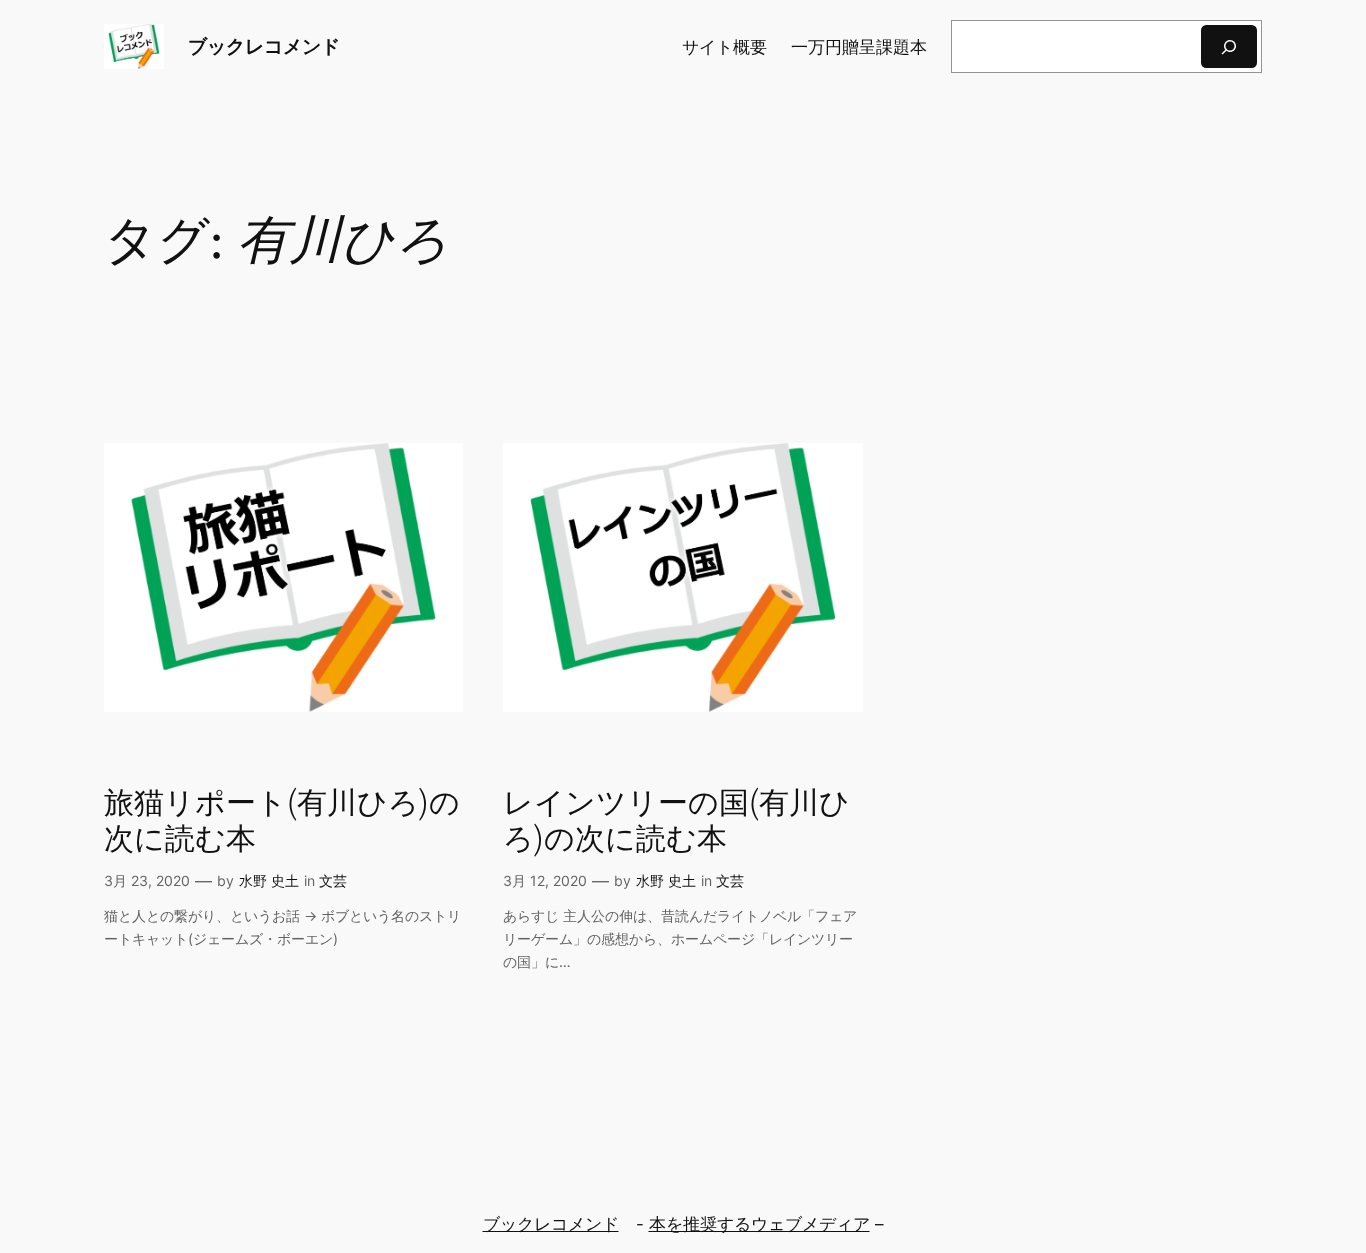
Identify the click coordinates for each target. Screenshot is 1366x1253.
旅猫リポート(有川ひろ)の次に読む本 (282, 822)
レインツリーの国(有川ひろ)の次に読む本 (676, 822)
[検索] (1229, 46)
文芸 (333, 880)
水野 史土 (269, 880)
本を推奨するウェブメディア (759, 1224)
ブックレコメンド (264, 46)
